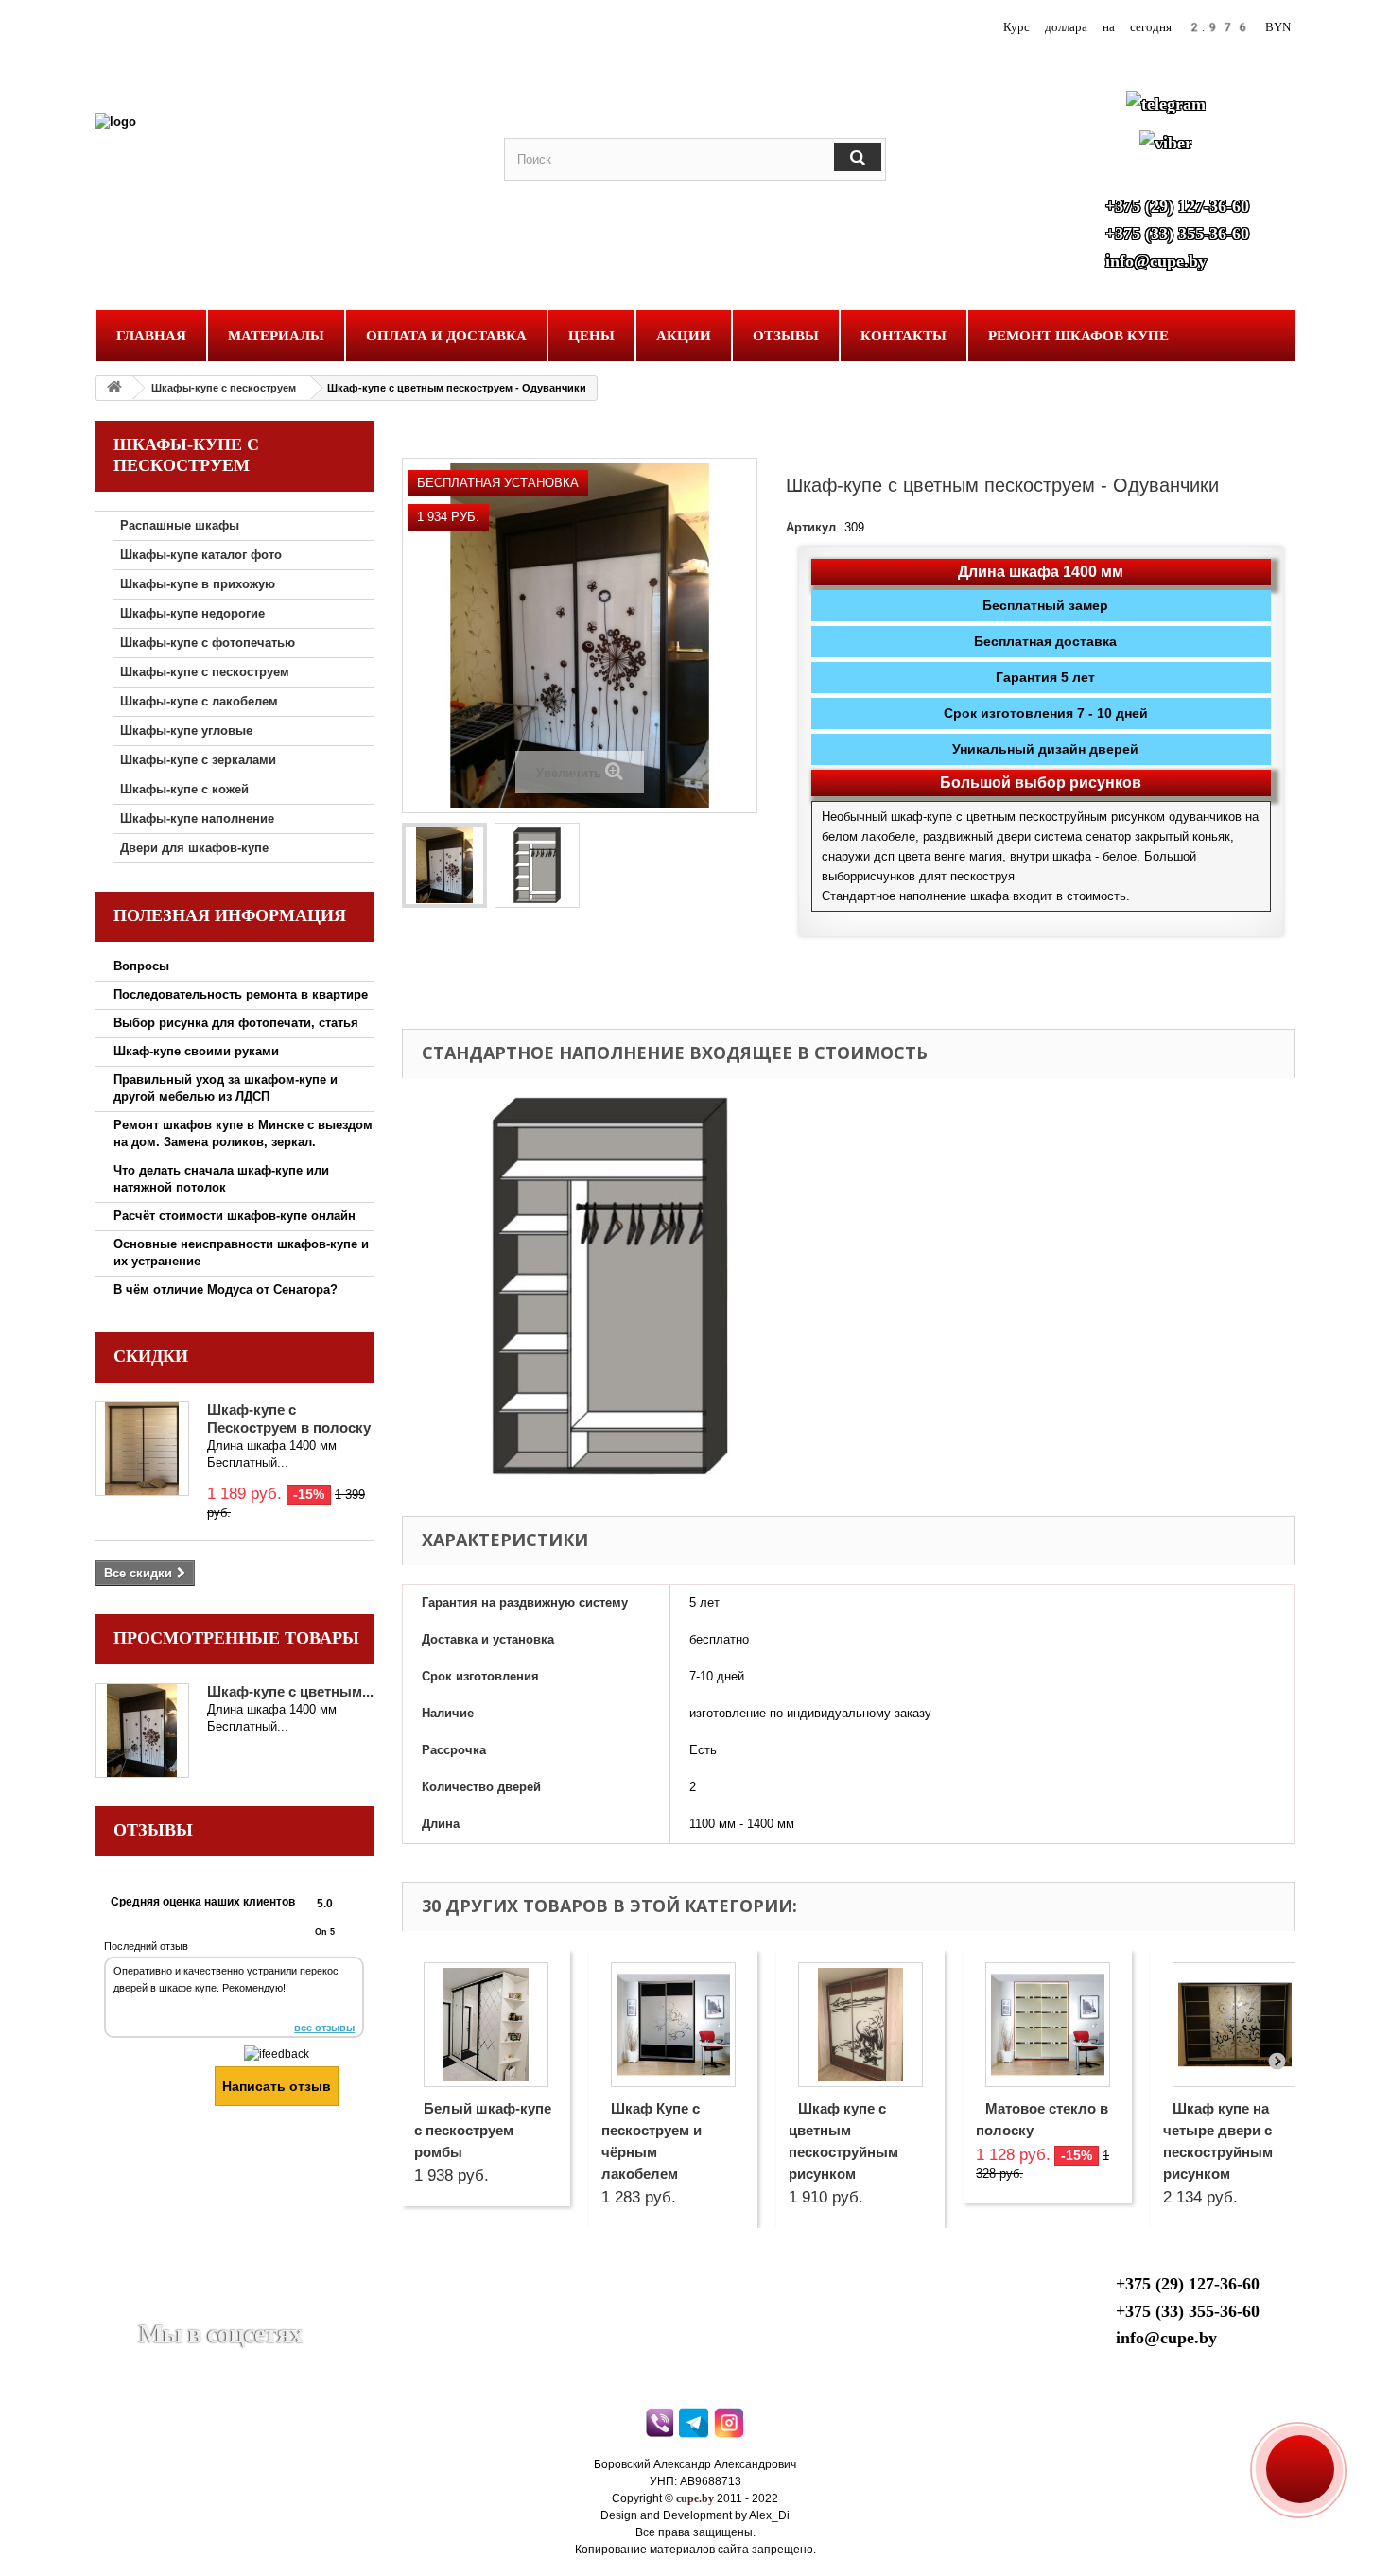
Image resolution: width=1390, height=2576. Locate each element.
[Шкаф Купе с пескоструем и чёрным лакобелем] (673, 2025)
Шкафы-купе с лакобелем (199, 701)
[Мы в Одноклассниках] (244, 2305)
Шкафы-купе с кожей (184, 789)
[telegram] (695, 2428)
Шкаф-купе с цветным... (290, 1691)
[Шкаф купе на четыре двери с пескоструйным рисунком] (1235, 2025)
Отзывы (786, 336)
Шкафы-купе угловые (186, 731)
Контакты (903, 336)
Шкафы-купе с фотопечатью (208, 643)
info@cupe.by (1156, 261)
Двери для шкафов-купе (194, 848)
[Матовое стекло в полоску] (1048, 2025)
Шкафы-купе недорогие (192, 613)
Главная (151, 336)
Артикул (811, 527)
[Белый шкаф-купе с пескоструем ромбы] (486, 2025)
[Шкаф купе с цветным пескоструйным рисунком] (860, 2025)
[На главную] (114, 388)
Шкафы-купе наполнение (197, 818)
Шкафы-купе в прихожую (198, 584)
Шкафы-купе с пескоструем (224, 388)
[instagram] (730, 2428)
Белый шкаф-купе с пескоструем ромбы (483, 2130)
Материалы (276, 336)
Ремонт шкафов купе (1078, 336)
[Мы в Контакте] (199, 2305)
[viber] (660, 2428)
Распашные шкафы (180, 525)
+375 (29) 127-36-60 (1177, 206)
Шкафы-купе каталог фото (201, 555)
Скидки (151, 1356)
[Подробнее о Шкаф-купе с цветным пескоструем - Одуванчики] (142, 1731)
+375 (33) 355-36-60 (1177, 234)
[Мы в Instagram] (290, 2305)
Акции (684, 336)
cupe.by (695, 2498)
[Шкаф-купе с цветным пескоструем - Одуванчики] (444, 865)
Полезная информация (230, 915)
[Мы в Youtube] (152, 2305)
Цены (591, 336)
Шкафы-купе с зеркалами (198, 760)
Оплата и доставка (446, 336)
